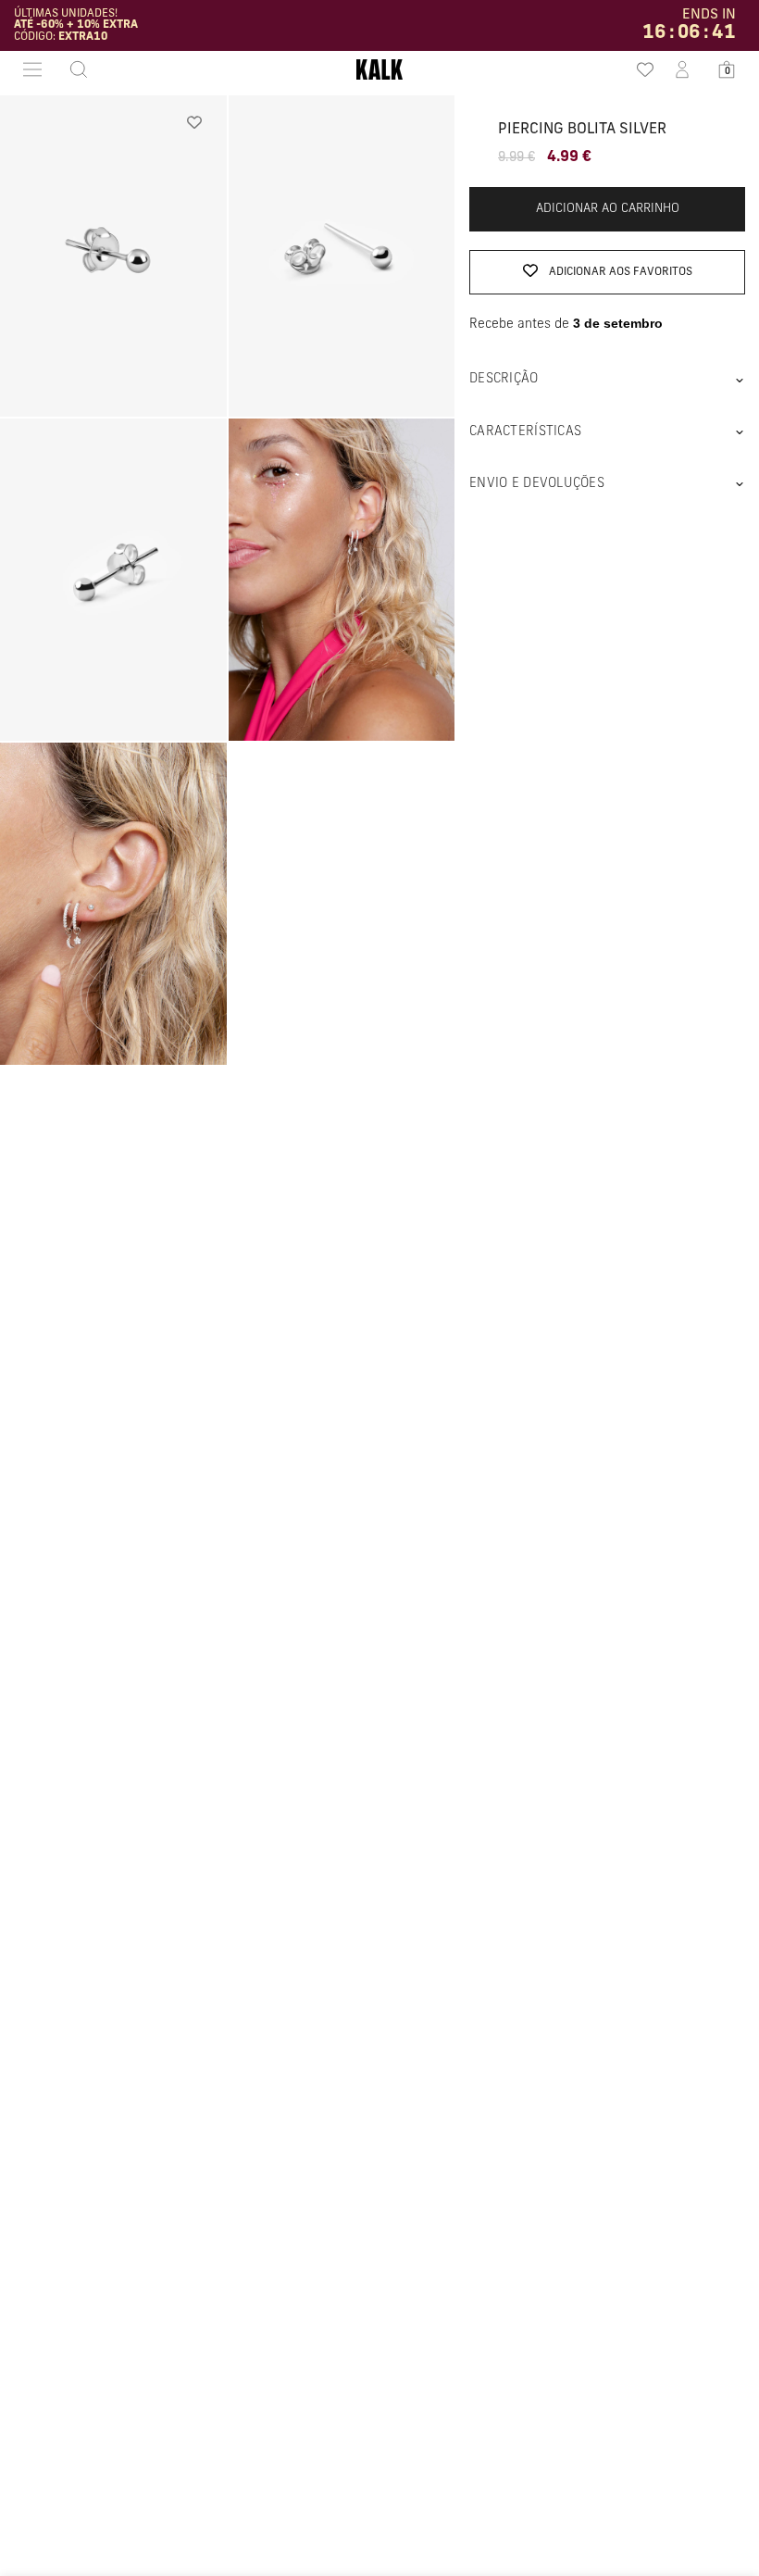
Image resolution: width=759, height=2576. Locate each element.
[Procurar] (73, 69)
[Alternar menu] (32, 69)
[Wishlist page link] (638, 69)
